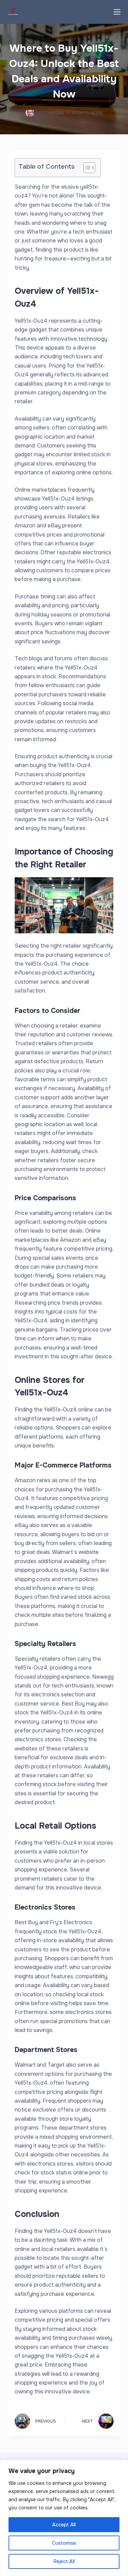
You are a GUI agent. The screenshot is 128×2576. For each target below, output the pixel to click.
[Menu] (117, 12)
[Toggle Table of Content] (86, 168)
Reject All (64, 2561)
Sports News (87, 113)
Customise (64, 2543)
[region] (64, 2518)
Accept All (64, 2525)
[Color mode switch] (100, 12)
